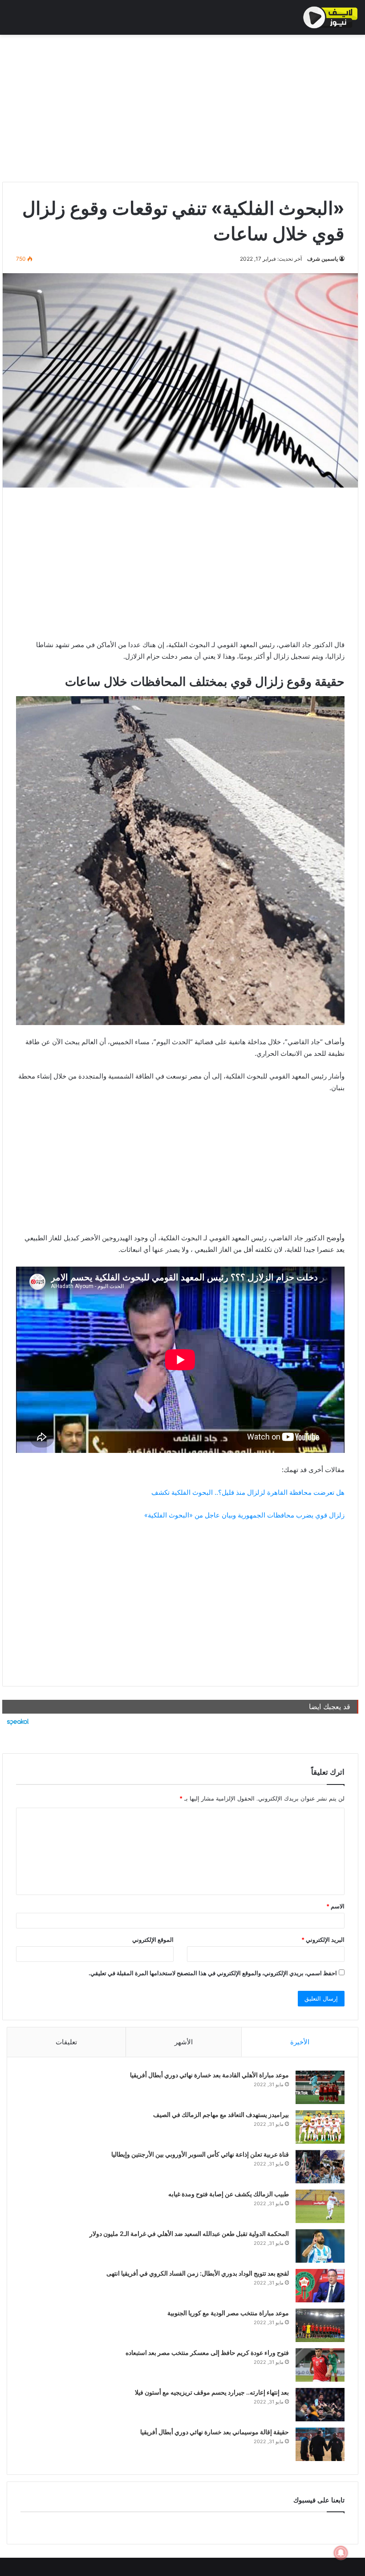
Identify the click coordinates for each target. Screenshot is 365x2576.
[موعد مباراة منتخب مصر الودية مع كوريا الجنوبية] (320, 2325)
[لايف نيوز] (331, 17)
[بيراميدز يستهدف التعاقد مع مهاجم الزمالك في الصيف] (320, 2127)
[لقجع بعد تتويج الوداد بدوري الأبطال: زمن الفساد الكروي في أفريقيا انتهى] (320, 2286)
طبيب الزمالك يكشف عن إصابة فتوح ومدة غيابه (229, 2194)
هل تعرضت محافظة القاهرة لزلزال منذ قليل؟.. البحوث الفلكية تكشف (248, 1492)
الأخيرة (300, 2042)
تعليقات (66, 2042)
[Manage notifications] (341, 2553)
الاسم (335, 1906)
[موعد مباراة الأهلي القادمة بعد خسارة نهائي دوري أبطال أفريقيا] (320, 2087)
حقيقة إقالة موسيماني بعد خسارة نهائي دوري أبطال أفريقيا (215, 2432)
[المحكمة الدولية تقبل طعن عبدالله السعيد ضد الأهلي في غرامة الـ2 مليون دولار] (320, 2246)
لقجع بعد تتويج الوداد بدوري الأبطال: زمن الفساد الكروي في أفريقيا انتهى (198, 2273)
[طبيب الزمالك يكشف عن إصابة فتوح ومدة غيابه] (320, 2206)
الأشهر (184, 2042)
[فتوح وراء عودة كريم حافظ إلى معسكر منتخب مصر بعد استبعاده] (320, 2365)
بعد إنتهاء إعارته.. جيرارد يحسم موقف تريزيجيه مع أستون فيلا (212, 2392)
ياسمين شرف (322, 259)
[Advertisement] (180, 106)
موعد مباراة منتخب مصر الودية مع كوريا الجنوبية (228, 2313)
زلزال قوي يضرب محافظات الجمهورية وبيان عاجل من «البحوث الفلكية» (244, 1515)
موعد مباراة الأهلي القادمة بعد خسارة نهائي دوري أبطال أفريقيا (209, 2075)
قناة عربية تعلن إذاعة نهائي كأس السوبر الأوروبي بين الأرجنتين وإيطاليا (200, 2154)
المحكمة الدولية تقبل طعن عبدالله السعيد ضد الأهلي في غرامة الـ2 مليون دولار (189, 2233)
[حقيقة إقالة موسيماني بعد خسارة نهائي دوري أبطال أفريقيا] (320, 2444)
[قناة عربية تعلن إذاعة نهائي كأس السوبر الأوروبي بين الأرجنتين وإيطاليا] (320, 2167)
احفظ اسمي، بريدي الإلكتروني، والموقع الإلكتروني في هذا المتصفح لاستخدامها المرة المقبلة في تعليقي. (213, 1973)
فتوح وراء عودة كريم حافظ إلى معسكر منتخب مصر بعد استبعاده (207, 2352)
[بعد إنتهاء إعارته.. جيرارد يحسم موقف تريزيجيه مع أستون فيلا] (320, 2405)
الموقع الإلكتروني (153, 1940)
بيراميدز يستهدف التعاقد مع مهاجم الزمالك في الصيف (221, 2115)
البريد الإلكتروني (323, 1940)
